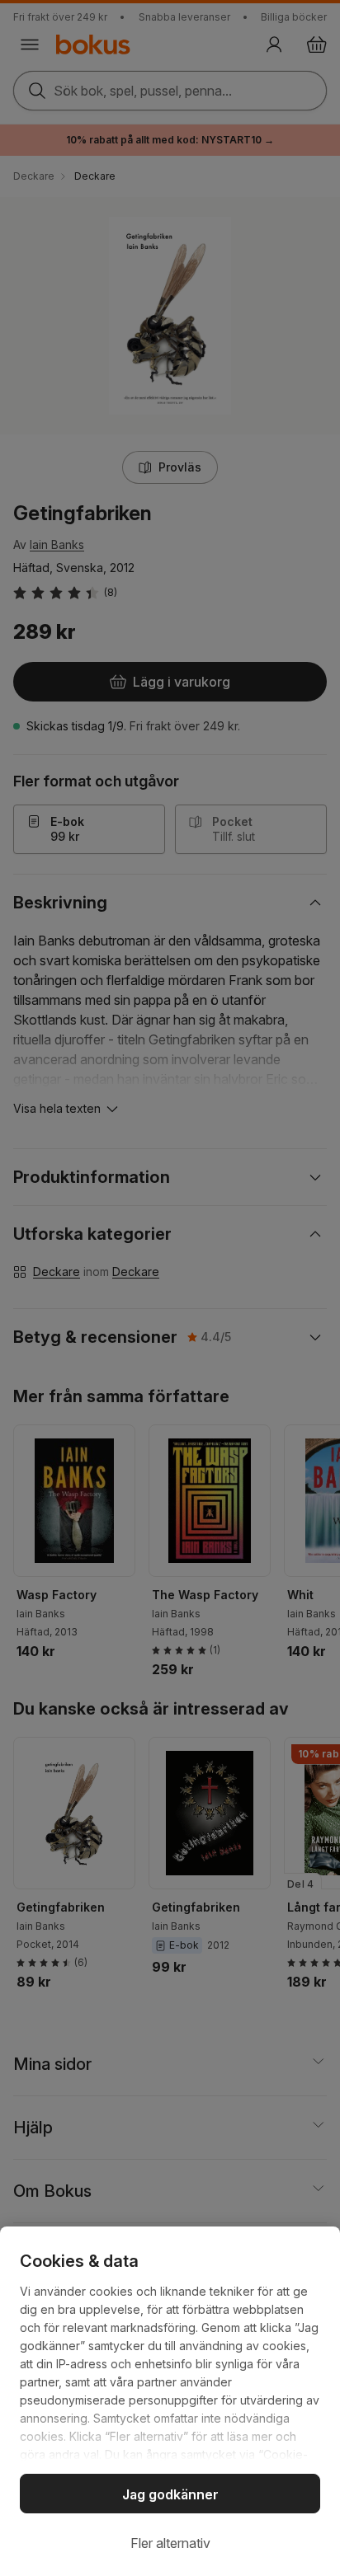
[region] (170, 2401)
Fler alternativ (170, 2543)
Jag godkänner (170, 2494)
